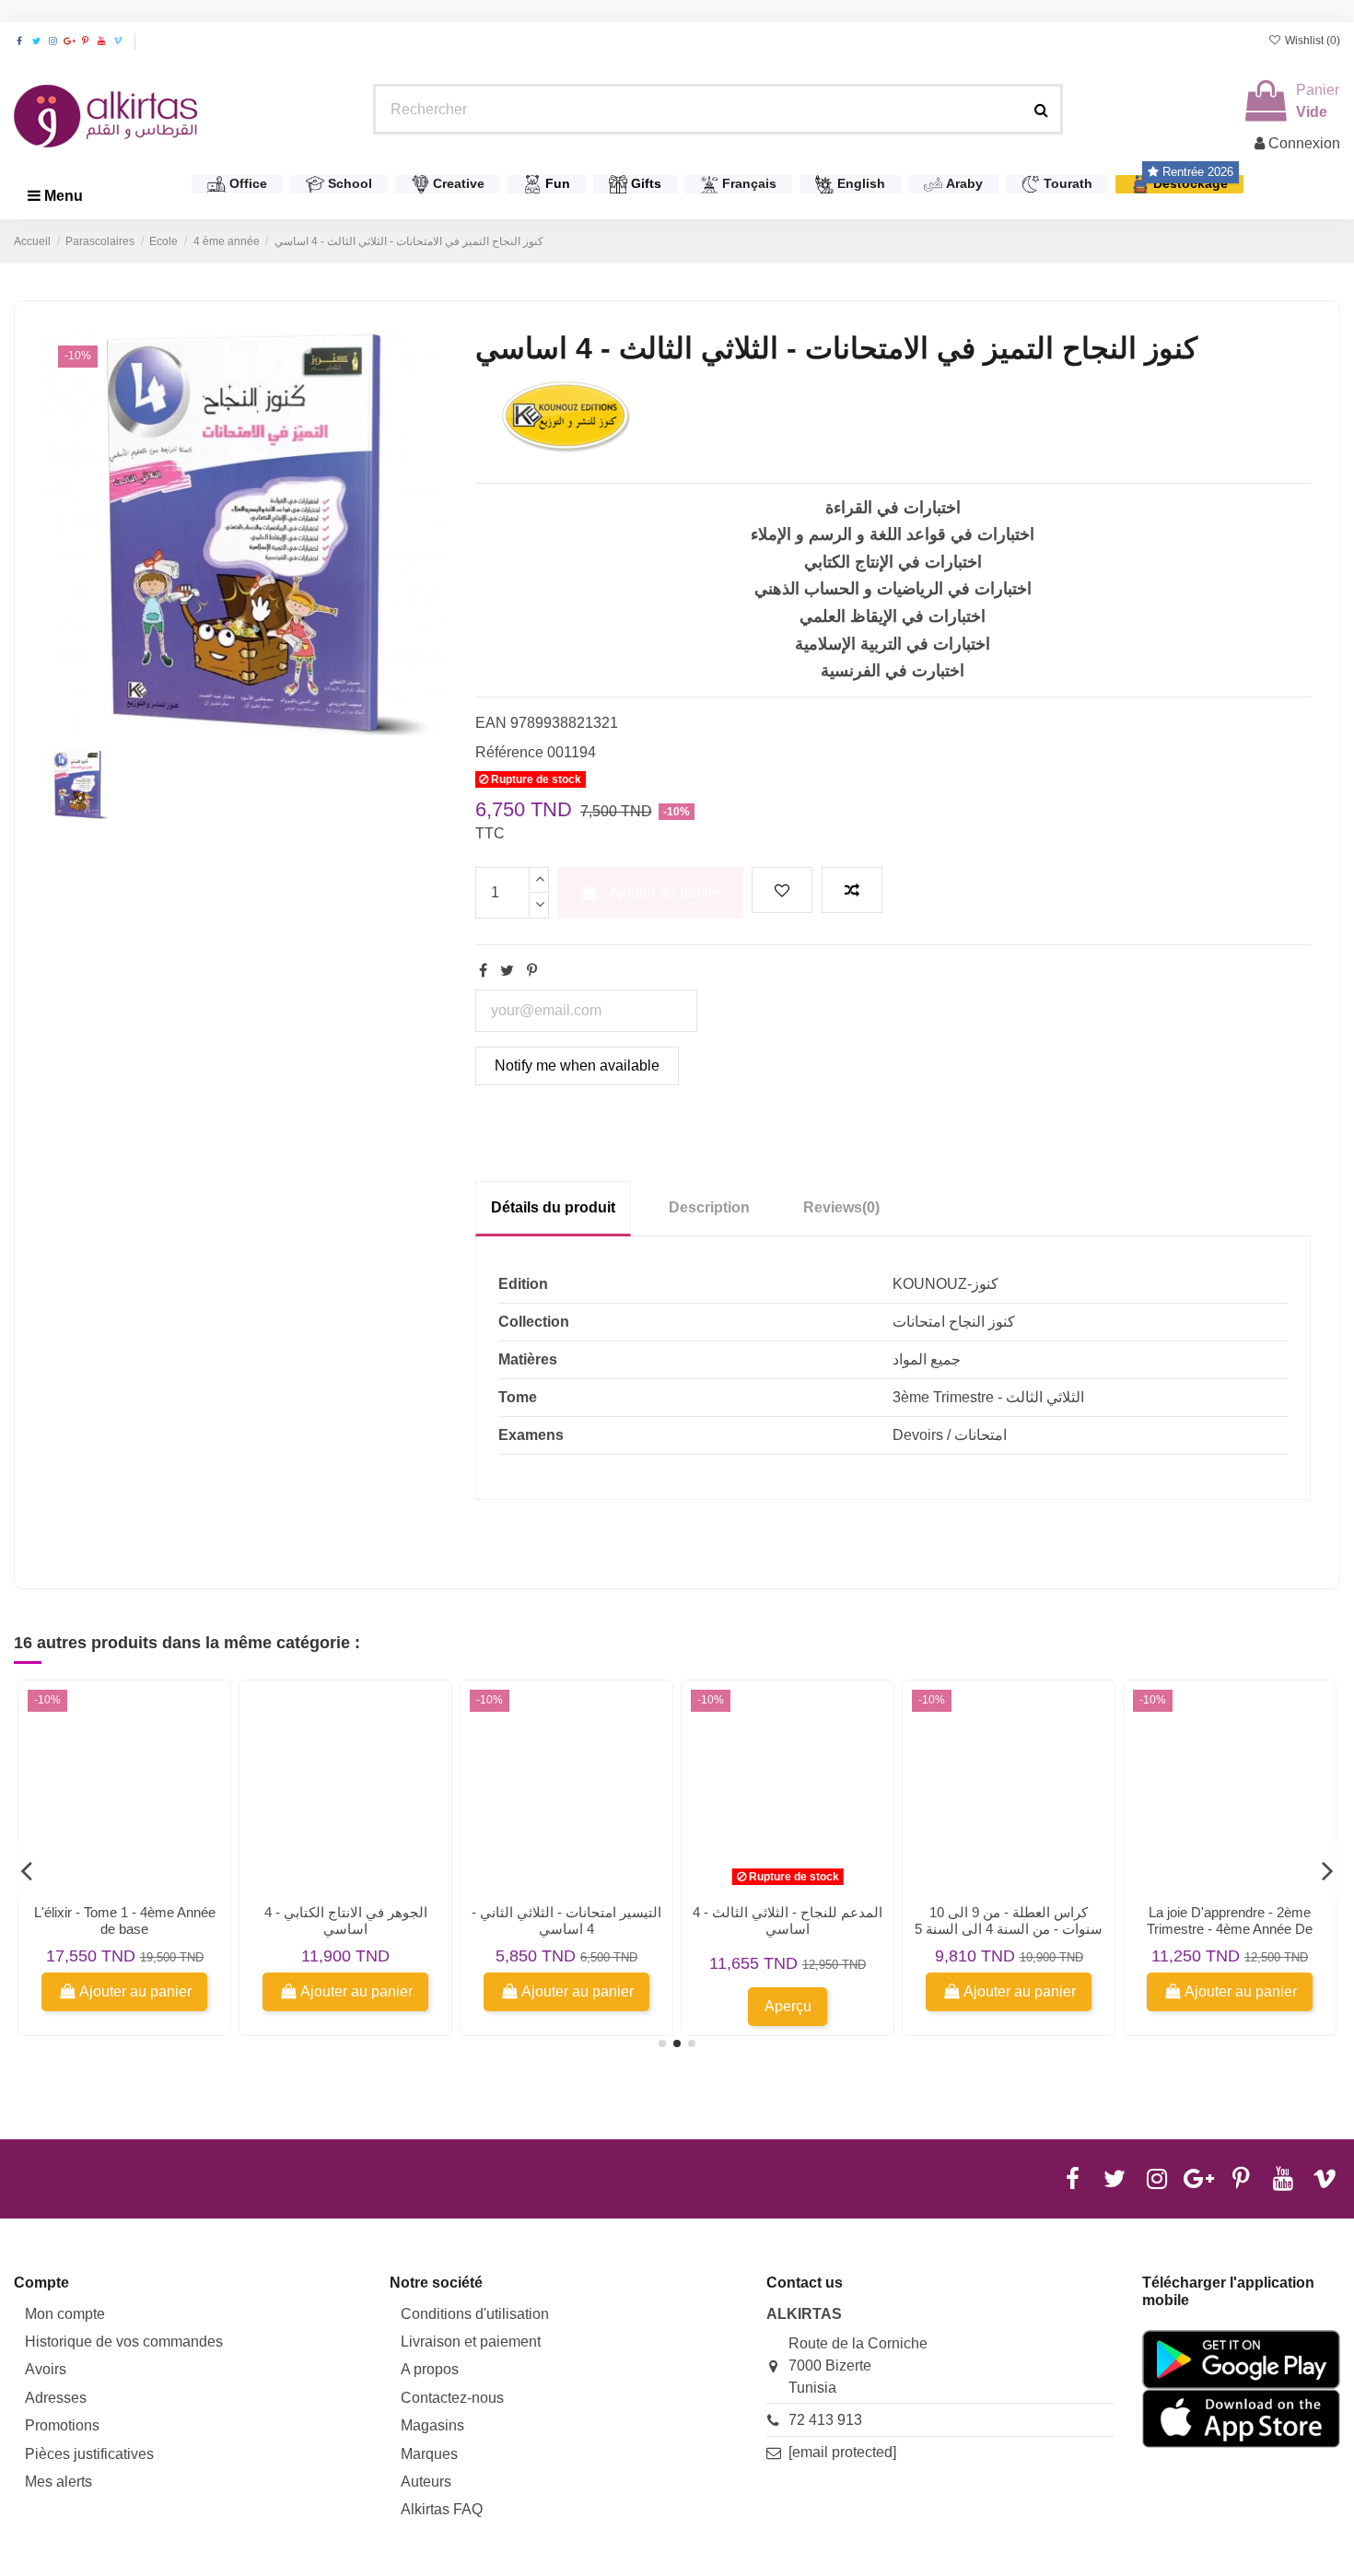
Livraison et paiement (471, 2342)
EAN (491, 723)
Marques (429, 2454)
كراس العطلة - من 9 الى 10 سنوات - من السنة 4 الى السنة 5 (1009, 1920)
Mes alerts (58, 2482)
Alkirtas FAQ (442, 2509)
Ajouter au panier (665, 892)
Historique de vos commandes (124, 2342)
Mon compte (65, 2314)
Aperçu (788, 2006)
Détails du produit (553, 1207)
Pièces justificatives (89, 2454)
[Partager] (483, 971)
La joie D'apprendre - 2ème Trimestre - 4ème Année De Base (1230, 1929)
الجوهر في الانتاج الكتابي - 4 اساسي (346, 1920)
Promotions (62, 2425)
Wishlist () (1311, 41)
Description (709, 1207)
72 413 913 (825, 2420)
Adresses (56, 2398)
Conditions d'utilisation (475, 2314)
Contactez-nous (452, 2398)
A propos (430, 2369)
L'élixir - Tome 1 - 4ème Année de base (125, 1920)
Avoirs (46, 2369)
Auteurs (426, 2482)
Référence (509, 752)
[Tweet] (507, 971)
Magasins (432, 2425)
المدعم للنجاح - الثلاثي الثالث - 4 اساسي (788, 1920)
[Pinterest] (532, 971)
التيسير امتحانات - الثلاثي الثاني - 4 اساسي (566, 1920)
